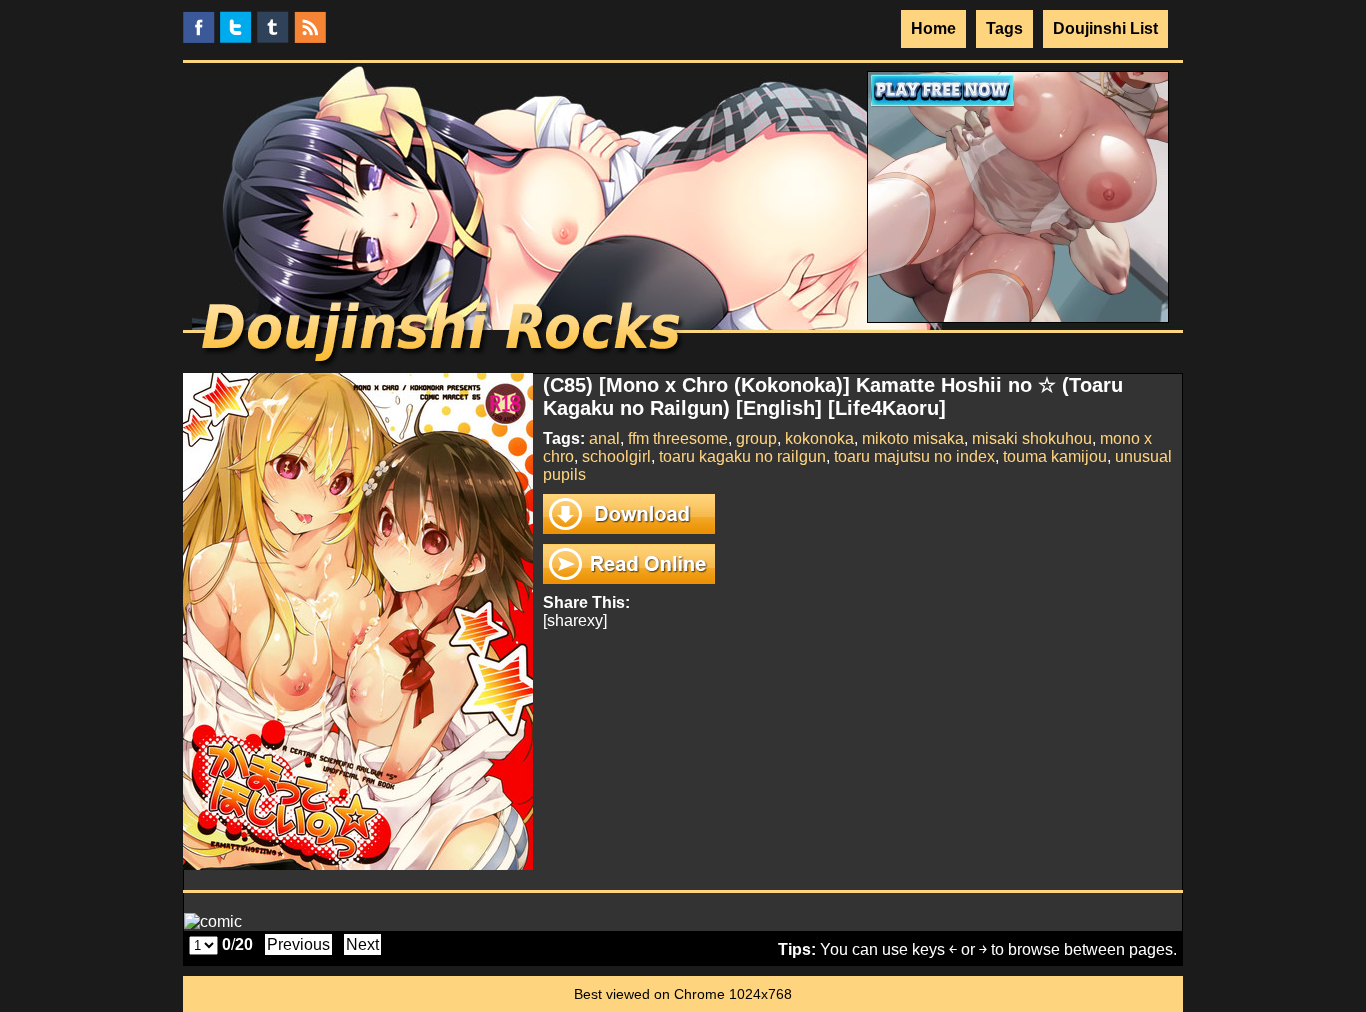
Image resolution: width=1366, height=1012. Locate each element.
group (756, 438)
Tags (1004, 28)
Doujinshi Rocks (443, 335)
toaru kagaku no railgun (742, 456)
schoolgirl (616, 456)
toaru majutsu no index (914, 456)
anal (604, 438)
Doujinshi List (1105, 28)
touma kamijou (1055, 456)
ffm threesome (678, 438)
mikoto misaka (913, 438)
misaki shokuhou (1032, 438)
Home (933, 28)
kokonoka (819, 438)
